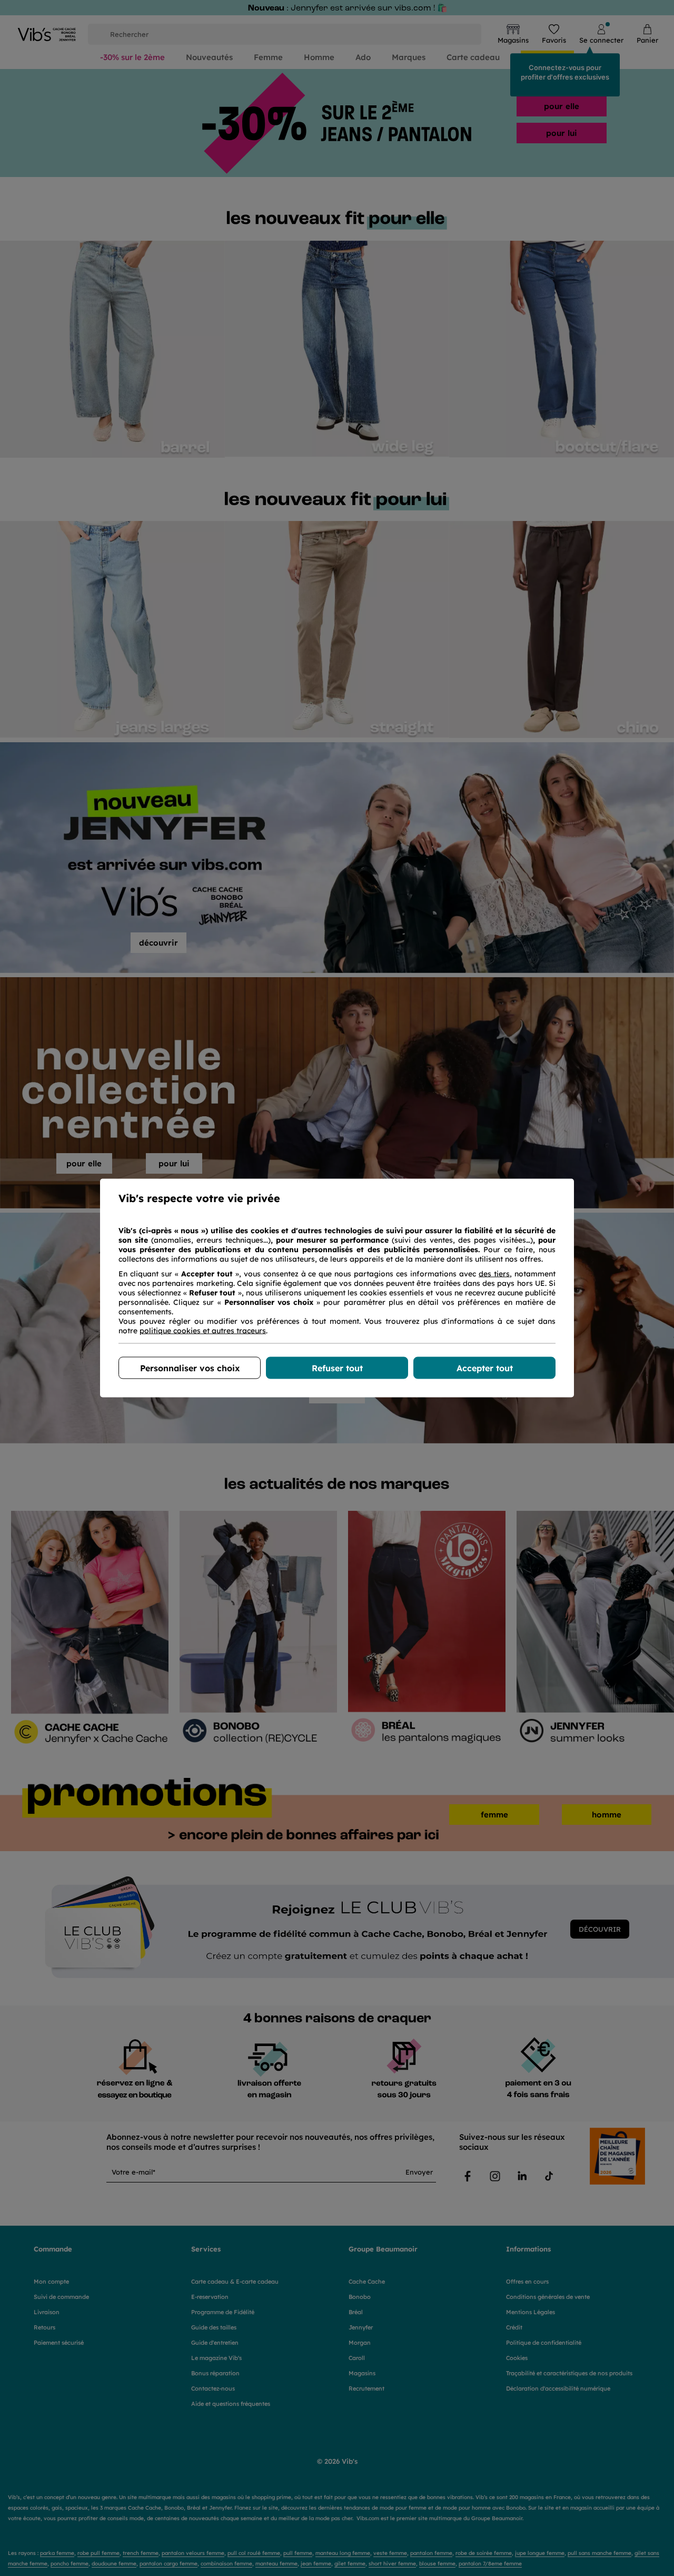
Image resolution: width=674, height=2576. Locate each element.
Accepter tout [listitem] (485, 1368)
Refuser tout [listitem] (337, 1368)
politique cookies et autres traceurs (203, 1331)
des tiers (494, 1274)
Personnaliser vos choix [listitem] (190, 1368)
